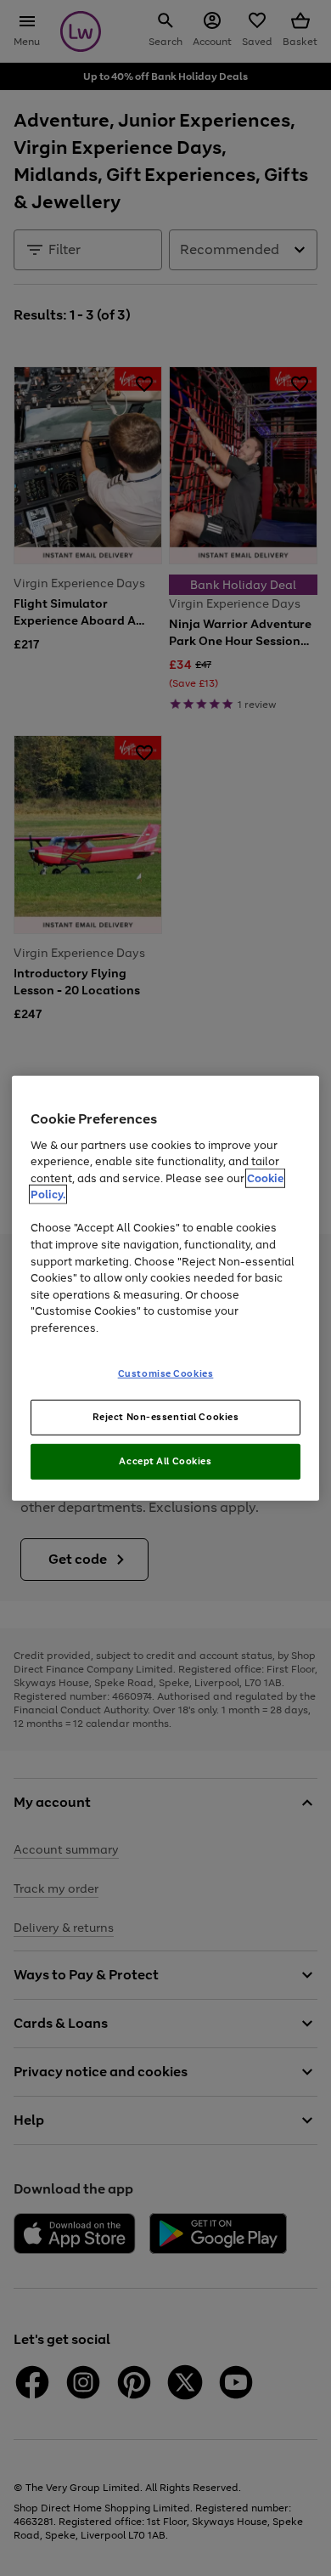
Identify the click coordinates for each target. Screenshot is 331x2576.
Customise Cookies (166, 1373)
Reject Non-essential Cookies (166, 1417)
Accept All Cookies (165, 1461)
